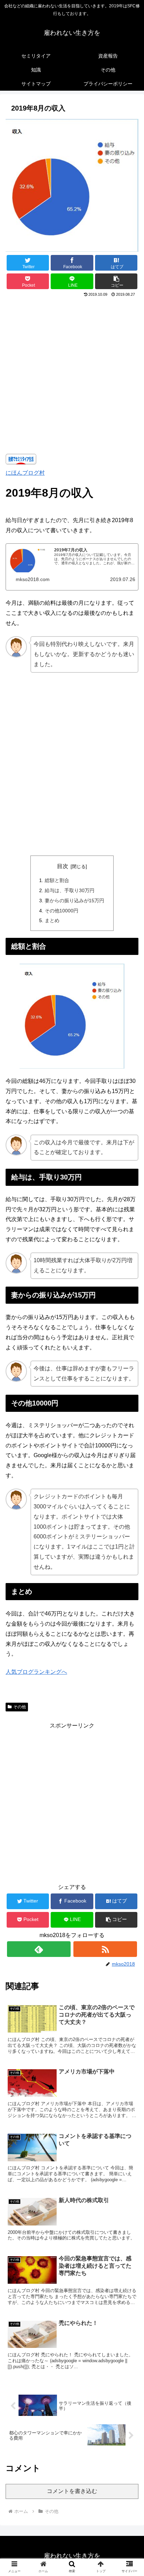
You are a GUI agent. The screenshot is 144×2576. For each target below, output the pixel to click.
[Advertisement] (72, 374)
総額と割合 (57, 880)
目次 (63, 866)
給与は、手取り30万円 (70, 890)
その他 (20, 1707)
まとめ (52, 920)
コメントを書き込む (72, 2491)
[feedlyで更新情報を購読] (39, 1949)
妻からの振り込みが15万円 (74, 901)
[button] (116, 281)
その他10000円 (62, 911)
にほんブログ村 (25, 473)
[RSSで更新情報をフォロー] (105, 1949)
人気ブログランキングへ (36, 1672)
